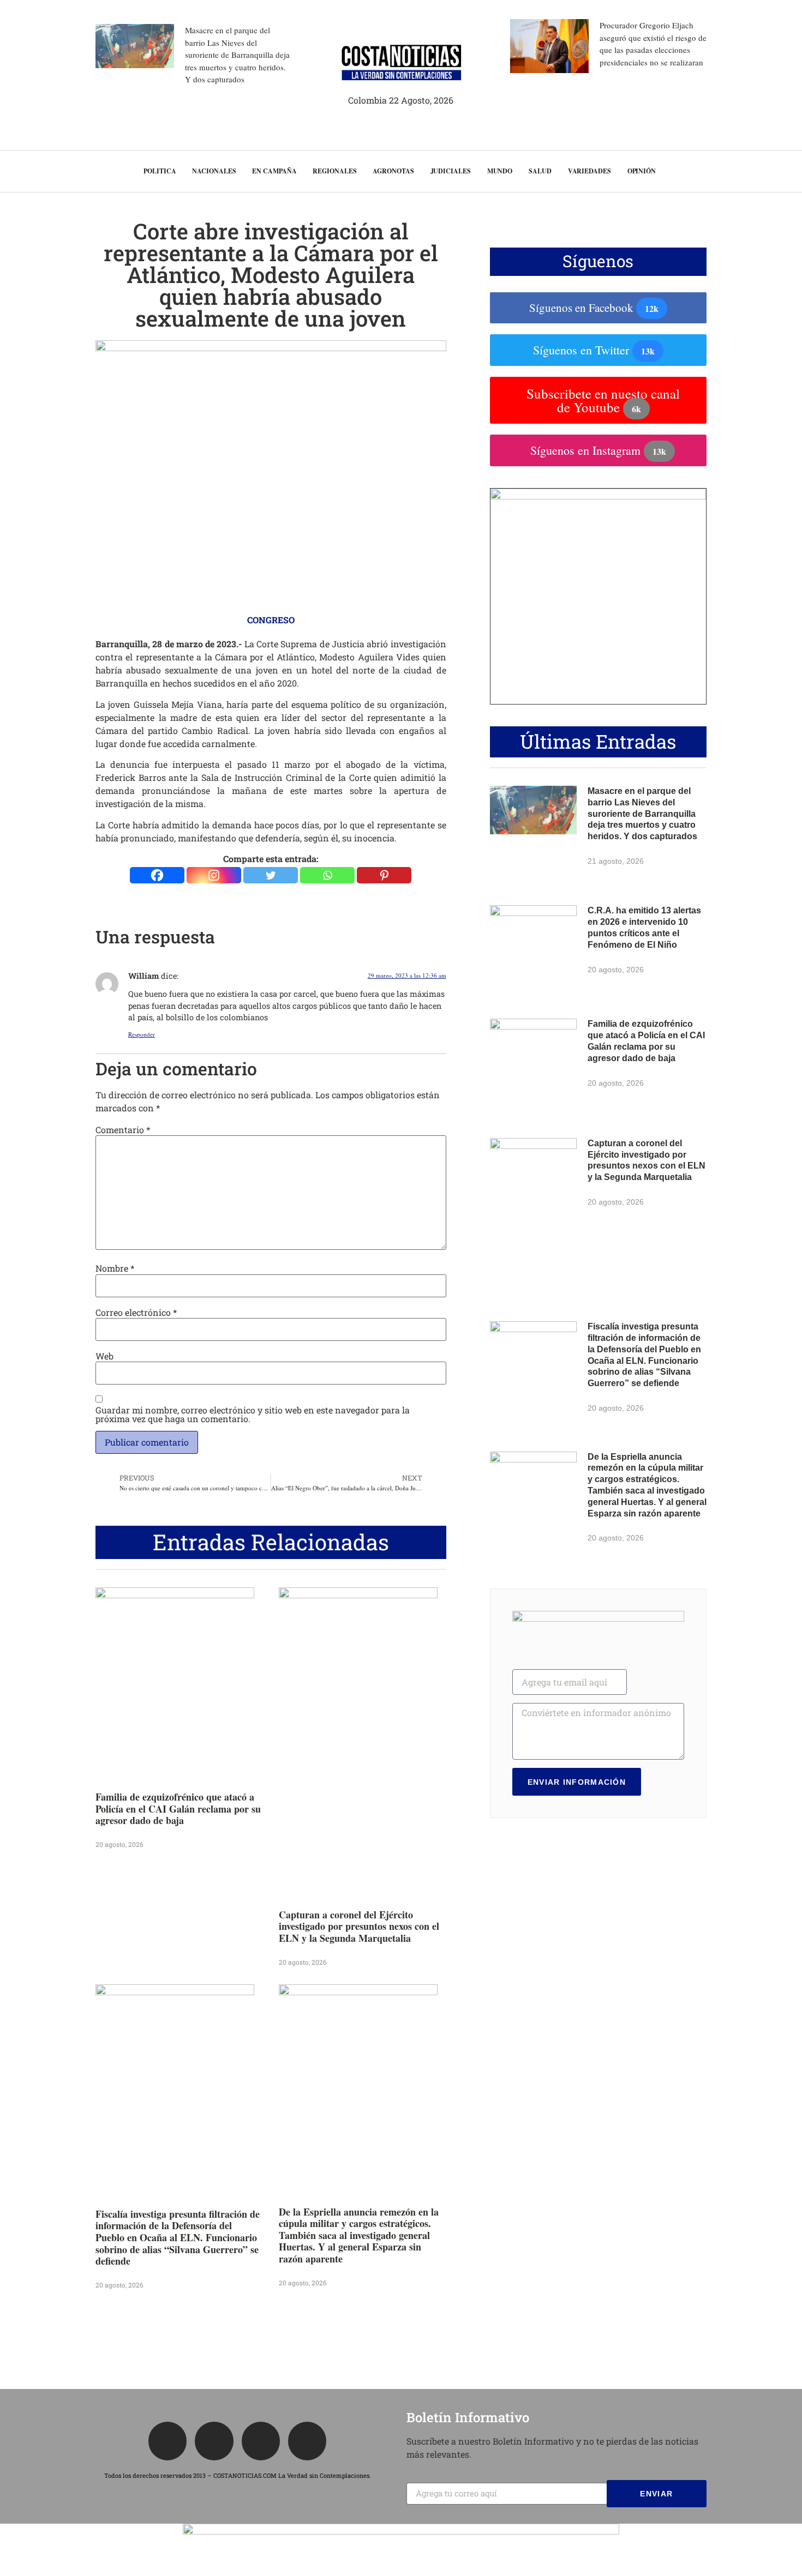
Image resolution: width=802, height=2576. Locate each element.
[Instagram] (214, 875)
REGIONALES (334, 171)
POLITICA (160, 171)
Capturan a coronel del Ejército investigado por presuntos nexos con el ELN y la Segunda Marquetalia (359, 1926)
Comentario (123, 1130)
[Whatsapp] (327, 875)
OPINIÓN (642, 171)
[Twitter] (271, 875)
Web (104, 1356)
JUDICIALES (451, 171)
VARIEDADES (589, 171)
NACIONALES (214, 171)
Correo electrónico (136, 1313)
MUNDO (500, 171)
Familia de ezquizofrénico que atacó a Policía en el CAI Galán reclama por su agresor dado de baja (178, 1808)
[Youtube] (307, 2441)
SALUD (540, 171)
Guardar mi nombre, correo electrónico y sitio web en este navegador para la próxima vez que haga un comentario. (253, 1415)
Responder (142, 1034)
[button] (774, 171)
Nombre (115, 1268)
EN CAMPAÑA (274, 171)
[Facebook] (157, 875)
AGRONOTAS (393, 171)
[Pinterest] (384, 875)
